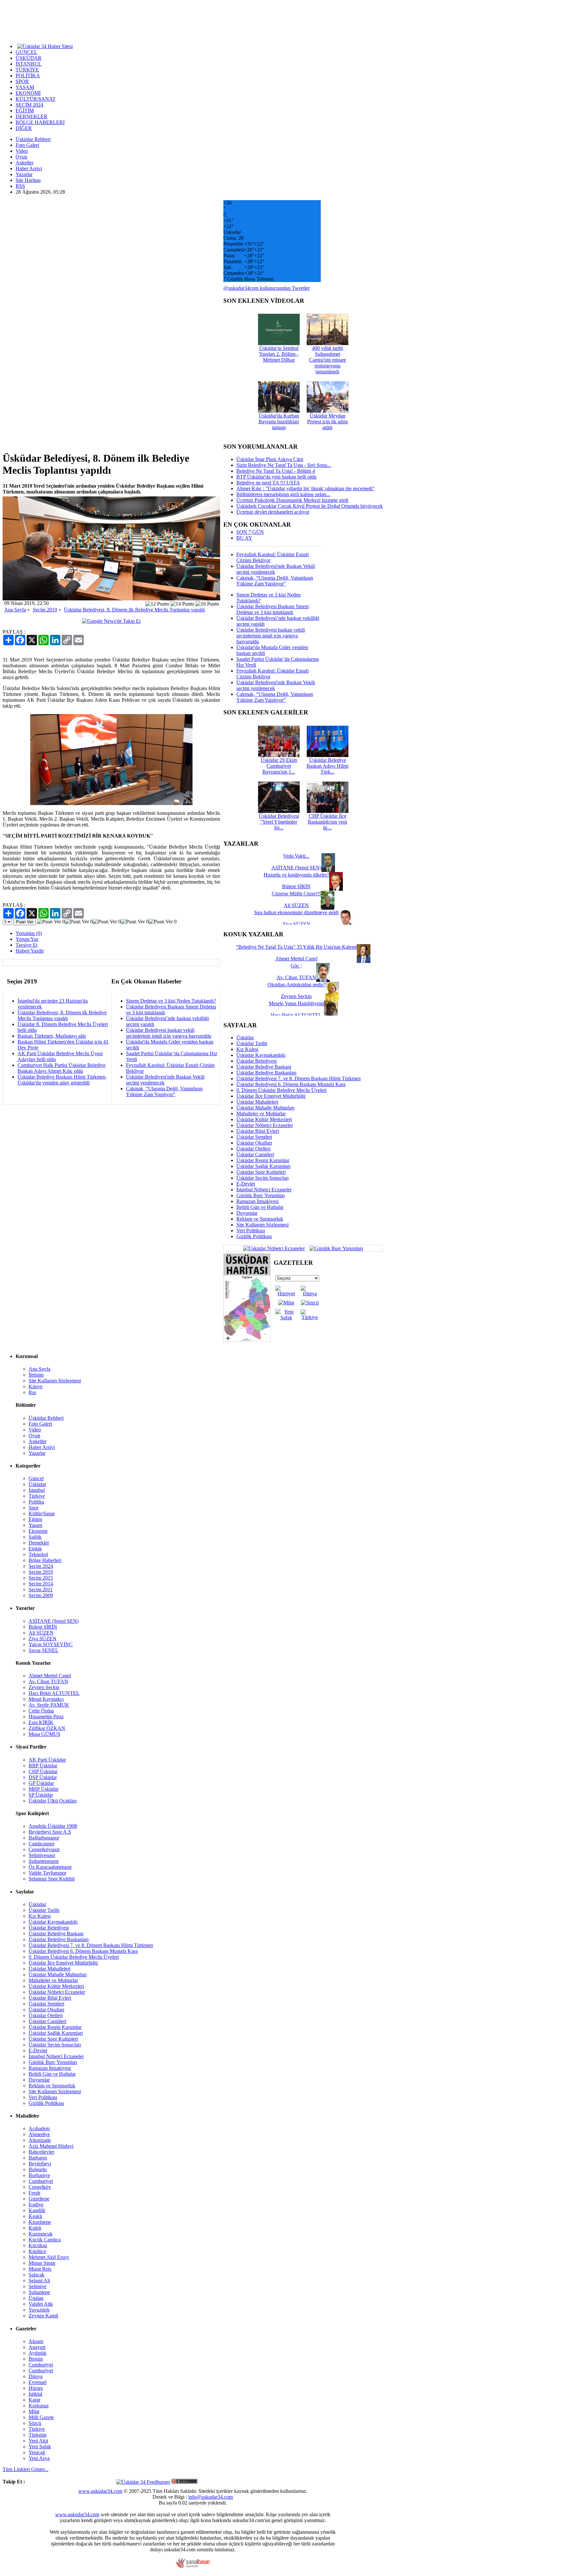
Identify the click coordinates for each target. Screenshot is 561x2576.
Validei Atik (41, 2304)
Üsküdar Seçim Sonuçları (262, 1178)
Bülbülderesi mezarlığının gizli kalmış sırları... (283, 494)
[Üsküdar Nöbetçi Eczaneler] (274, 1248)
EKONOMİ (28, 93)
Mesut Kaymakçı (46, 1699)
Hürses (36, 2388)
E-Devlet (246, 1184)
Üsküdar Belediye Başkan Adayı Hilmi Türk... (327, 766)
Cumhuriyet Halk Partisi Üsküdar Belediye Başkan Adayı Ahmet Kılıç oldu (62, 1068)
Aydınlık (37, 2353)
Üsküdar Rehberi (33, 139)
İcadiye (36, 2204)
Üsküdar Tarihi (252, 1043)
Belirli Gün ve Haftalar (260, 1207)
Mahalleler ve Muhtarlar (261, 1114)
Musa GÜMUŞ (44, 1734)
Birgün (36, 2359)
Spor (33, 1508)
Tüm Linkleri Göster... (25, 2469)
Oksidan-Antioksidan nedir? (296, 985)
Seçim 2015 (41, 1578)
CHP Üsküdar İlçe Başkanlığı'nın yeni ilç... (327, 822)
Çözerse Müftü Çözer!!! (296, 894)
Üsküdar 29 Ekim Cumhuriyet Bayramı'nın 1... (279, 766)
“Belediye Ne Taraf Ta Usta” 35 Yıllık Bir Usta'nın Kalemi (296, 947)
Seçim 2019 (45, 610)
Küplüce (37, 2251)
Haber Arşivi (29, 168)
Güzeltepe (39, 2199)
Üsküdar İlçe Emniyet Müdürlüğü (271, 1096)
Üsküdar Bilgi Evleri (258, 1131)
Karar (34, 2400)
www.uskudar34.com (100, 2491)
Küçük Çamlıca (45, 2240)
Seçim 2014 (41, 1584)
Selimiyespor (42, 1855)
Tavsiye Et (26, 945)
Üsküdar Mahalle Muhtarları (265, 1108)
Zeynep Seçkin (44, 1687)
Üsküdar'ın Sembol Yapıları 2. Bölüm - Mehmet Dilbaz (279, 354)
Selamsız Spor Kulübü (52, 1879)
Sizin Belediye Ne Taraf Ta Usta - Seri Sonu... (284, 465)
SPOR (22, 81)
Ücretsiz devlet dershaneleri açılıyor (273, 512)
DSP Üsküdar (43, 1777)
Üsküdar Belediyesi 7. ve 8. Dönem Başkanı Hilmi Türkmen (299, 1078)
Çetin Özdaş (41, 1711)
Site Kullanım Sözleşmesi (262, 1225)
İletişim (36, 1375)
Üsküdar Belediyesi (256, 1061)
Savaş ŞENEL (44, 1650)
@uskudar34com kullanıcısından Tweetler (267, 288)
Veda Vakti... (296, 856)
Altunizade (40, 2140)
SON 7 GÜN (250, 532)
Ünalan (36, 2298)
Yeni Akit (38, 2441)
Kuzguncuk (41, 2234)
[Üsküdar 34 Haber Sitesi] (45, 46)
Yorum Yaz (27, 939)
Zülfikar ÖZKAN (47, 1728)
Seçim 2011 (41, 1589)
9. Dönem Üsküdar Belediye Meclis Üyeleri (281, 1090)
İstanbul (37, 1490)
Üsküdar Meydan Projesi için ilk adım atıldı (327, 422)
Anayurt (37, 2347)
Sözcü (35, 2423)
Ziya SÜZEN (43, 1639)
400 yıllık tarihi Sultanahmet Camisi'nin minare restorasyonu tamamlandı (328, 360)
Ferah (34, 2193)
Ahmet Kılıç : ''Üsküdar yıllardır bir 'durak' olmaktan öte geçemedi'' (305, 488)
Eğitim (35, 1519)
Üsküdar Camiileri (255, 1154)
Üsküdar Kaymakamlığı (261, 1055)
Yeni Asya (39, 2458)
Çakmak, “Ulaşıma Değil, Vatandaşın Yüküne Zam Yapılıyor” (164, 1091)
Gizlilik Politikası (254, 1236)
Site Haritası (28, 180)
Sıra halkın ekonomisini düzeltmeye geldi (296, 912)
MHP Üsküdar (44, 1789)
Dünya (36, 2376)
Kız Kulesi (247, 1049)
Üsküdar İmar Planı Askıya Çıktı (270, 459)
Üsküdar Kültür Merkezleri (264, 1119)
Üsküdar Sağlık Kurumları (263, 1166)
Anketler (25, 163)
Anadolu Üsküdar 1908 (53, 1826)
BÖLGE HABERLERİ (40, 122)
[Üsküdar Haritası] (247, 1340)
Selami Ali (39, 2281)
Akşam (36, 2341)
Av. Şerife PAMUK (49, 1705)
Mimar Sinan (42, 2263)
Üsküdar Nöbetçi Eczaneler (265, 1125)
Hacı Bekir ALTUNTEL (54, 1693)
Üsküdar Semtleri (254, 1137)
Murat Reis (40, 2269)
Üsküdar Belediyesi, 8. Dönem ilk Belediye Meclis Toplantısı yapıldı (134, 610)
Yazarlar (24, 174)
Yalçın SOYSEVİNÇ (51, 1644)
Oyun (21, 157)
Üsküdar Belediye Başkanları (266, 1073)
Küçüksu (38, 2245)
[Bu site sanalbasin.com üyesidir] (193, 2566)
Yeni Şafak (40, 2447)
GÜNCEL (26, 52)
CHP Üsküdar (43, 1771)
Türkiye (37, 1496)
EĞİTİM (25, 111)
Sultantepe (39, 2292)
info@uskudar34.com (211, 2497)
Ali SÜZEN (41, 1633)
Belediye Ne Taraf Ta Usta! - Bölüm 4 (276, 471)
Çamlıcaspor (41, 1844)
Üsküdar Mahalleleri (257, 1102)
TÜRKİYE (27, 70)
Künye (36, 1386)
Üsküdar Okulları (254, 1143)
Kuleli (35, 2228)
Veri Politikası (251, 1230)
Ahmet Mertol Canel (50, 1676)
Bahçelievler (41, 2152)
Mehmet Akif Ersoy (49, 2257)
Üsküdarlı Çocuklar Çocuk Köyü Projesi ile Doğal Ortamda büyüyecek (310, 506)
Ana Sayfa (15, 610)
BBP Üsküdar (43, 1766)
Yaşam (35, 1525)
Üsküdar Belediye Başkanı (264, 1067)
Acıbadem (39, 2128)
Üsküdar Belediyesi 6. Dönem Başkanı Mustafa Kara (291, 1084)
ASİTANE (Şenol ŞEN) (54, 1621)
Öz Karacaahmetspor (50, 1867)
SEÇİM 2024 (29, 105)
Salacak (37, 2275)
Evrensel (37, 2382)
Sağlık (35, 1537)
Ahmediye (39, 2134)
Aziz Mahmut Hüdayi (51, 2146)
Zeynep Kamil (43, 2316)
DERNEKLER (31, 116)
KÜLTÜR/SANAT (36, 99)
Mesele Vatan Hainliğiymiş (296, 1003)
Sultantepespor (44, 1861)
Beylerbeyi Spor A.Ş (50, 1832)
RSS (20, 186)
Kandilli (37, 2210)
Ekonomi (38, 1531)
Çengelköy (40, 2187)
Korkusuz (39, 2406)
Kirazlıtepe (40, 2222)
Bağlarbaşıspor (44, 1838)
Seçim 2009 (41, 1595)
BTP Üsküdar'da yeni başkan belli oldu (276, 477)
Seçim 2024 (41, 1566)
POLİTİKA (28, 76)
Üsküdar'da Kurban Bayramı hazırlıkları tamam (279, 422)
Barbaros (38, 2158)
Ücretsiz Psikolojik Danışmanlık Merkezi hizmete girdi (292, 500)
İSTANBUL (29, 64)
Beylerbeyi (40, 2164)
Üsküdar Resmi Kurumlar (263, 1160)
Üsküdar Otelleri (253, 1149)
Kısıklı (35, 2216)
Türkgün (37, 2435)
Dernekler (39, 1543)
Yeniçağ (37, 2452)
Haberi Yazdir (30, 951)
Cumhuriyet (41, 2181)
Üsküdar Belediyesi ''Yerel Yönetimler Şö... (279, 822)
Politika (36, 1502)
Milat (34, 2411)
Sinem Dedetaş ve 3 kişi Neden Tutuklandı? (171, 1001)
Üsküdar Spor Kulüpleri (261, 1172)
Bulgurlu (38, 2169)
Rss (32, 1392)
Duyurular (247, 1213)
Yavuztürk (39, 2310)
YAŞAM (25, 87)
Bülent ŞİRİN (43, 1627)
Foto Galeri (27, 145)
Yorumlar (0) (29, 933)
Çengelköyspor (44, 1849)
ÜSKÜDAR (29, 58)
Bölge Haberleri (45, 1560)
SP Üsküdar (41, 1795)
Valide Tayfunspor (47, 1873)
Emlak (35, 1549)
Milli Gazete (41, 2417)
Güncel (36, 1478)
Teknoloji (38, 1554)
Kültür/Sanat (42, 1513)
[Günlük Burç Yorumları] (335, 1248)
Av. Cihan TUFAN (48, 1681)
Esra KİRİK (41, 1722)
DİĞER (24, 128)
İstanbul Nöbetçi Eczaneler (264, 1190)
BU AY (244, 538)
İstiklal (35, 2394)
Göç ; (296, 966)
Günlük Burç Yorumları (261, 1195)
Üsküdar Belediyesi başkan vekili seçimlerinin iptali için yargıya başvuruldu (169, 1033)
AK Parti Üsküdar (47, 1760)
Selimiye (37, 2286)
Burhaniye (39, 2175)
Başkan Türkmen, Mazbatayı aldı (52, 1036)
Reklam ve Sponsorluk (260, 1219)
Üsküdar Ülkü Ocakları (53, 1801)
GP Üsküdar (41, 1783)
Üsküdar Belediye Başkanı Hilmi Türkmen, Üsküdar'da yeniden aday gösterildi (62, 1080)
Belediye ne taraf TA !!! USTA (268, 483)
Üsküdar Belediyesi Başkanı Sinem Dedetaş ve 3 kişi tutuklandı (273, 609)
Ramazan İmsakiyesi (257, 1201)
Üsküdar (245, 1038)
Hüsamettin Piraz (46, 1717)
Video (22, 151)
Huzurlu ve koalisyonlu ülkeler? (296, 875)
